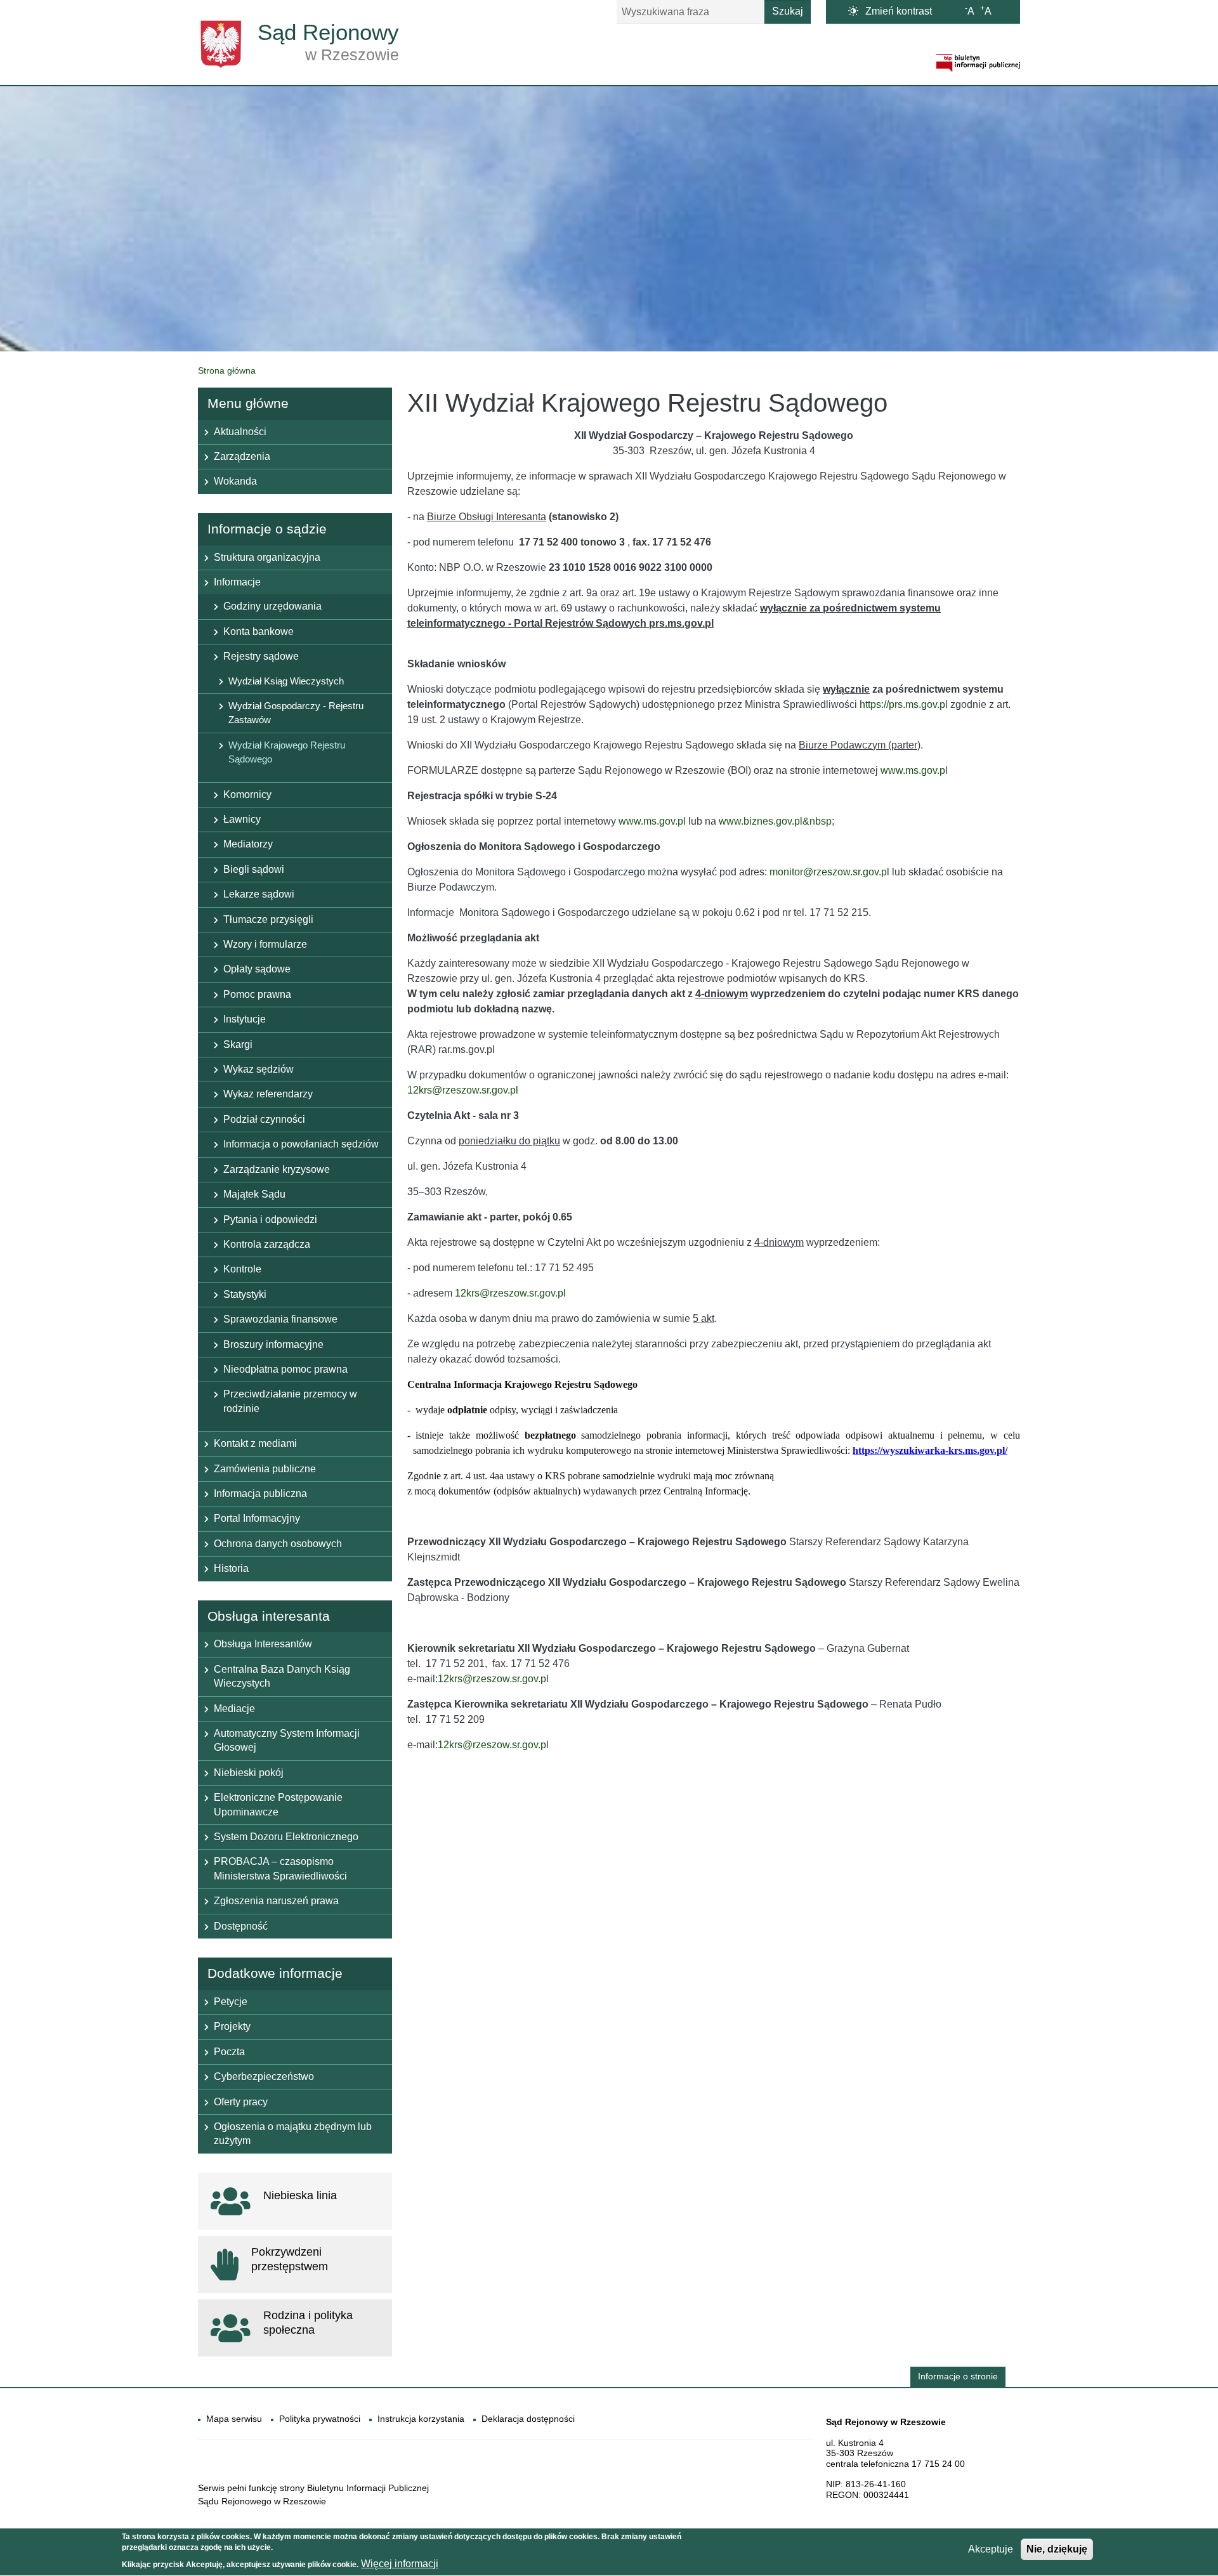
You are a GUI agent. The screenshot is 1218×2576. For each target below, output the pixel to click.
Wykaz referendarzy (268, 1094)
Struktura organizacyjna (267, 557)
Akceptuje (991, 2549)
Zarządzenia (242, 456)
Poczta (229, 2052)
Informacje (237, 582)
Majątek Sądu (254, 1194)
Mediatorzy (248, 844)
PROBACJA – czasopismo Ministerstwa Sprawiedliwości (280, 1868)
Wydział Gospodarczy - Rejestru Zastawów (296, 713)
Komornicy (247, 794)
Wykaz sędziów (259, 1069)
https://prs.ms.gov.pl (904, 704)
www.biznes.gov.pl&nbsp (775, 821)
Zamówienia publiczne (265, 1469)
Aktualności (240, 432)
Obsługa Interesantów (263, 1644)
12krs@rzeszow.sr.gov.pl (463, 1090)
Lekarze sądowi (259, 894)
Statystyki (245, 1294)
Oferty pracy (241, 2102)
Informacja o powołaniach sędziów (301, 1144)
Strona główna (227, 370)
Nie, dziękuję (1057, 2549)
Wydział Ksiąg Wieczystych (286, 681)
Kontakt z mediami (255, 1443)
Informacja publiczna (260, 1494)
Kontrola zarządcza (267, 1244)
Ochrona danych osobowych (278, 1544)
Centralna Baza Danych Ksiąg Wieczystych (282, 1676)
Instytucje (245, 1019)
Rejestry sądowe (261, 656)
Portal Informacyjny (257, 1518)
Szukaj (788, 11)
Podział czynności (264, 1119)
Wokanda (235, 481)
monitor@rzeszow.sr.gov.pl (829, 872)
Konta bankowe (259, 631)
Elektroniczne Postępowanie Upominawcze (278, 1804)
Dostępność (241, 1926)
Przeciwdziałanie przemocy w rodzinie (290, 1401)
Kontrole (242, 1269)
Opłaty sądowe (257, 969)
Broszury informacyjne (273, 1344)
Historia (231, 1568)
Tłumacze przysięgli (268, 919)
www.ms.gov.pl (914, 770)
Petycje (231, 2002)
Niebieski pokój (249, 1773)
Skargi (238, 1044)
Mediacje (234, 1709)
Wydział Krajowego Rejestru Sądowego (287, 752)
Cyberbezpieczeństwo (264, 2076)
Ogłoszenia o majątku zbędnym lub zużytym (293, 2134)
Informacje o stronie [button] (958, 2377)
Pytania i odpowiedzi (270, 1219)
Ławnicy (242, 819)
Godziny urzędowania (272, 606)
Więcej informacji (400, 2564)
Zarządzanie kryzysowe (277, 1169)
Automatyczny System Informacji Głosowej (287, 1740)
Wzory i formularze (265, 944)
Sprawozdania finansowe (280, 1319)
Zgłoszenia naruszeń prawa (276, 1901)
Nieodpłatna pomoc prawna (285, 1369)
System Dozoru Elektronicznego (286, 1837)
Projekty (232, 2026)
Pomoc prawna (257, 994)
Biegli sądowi (254, 869)
